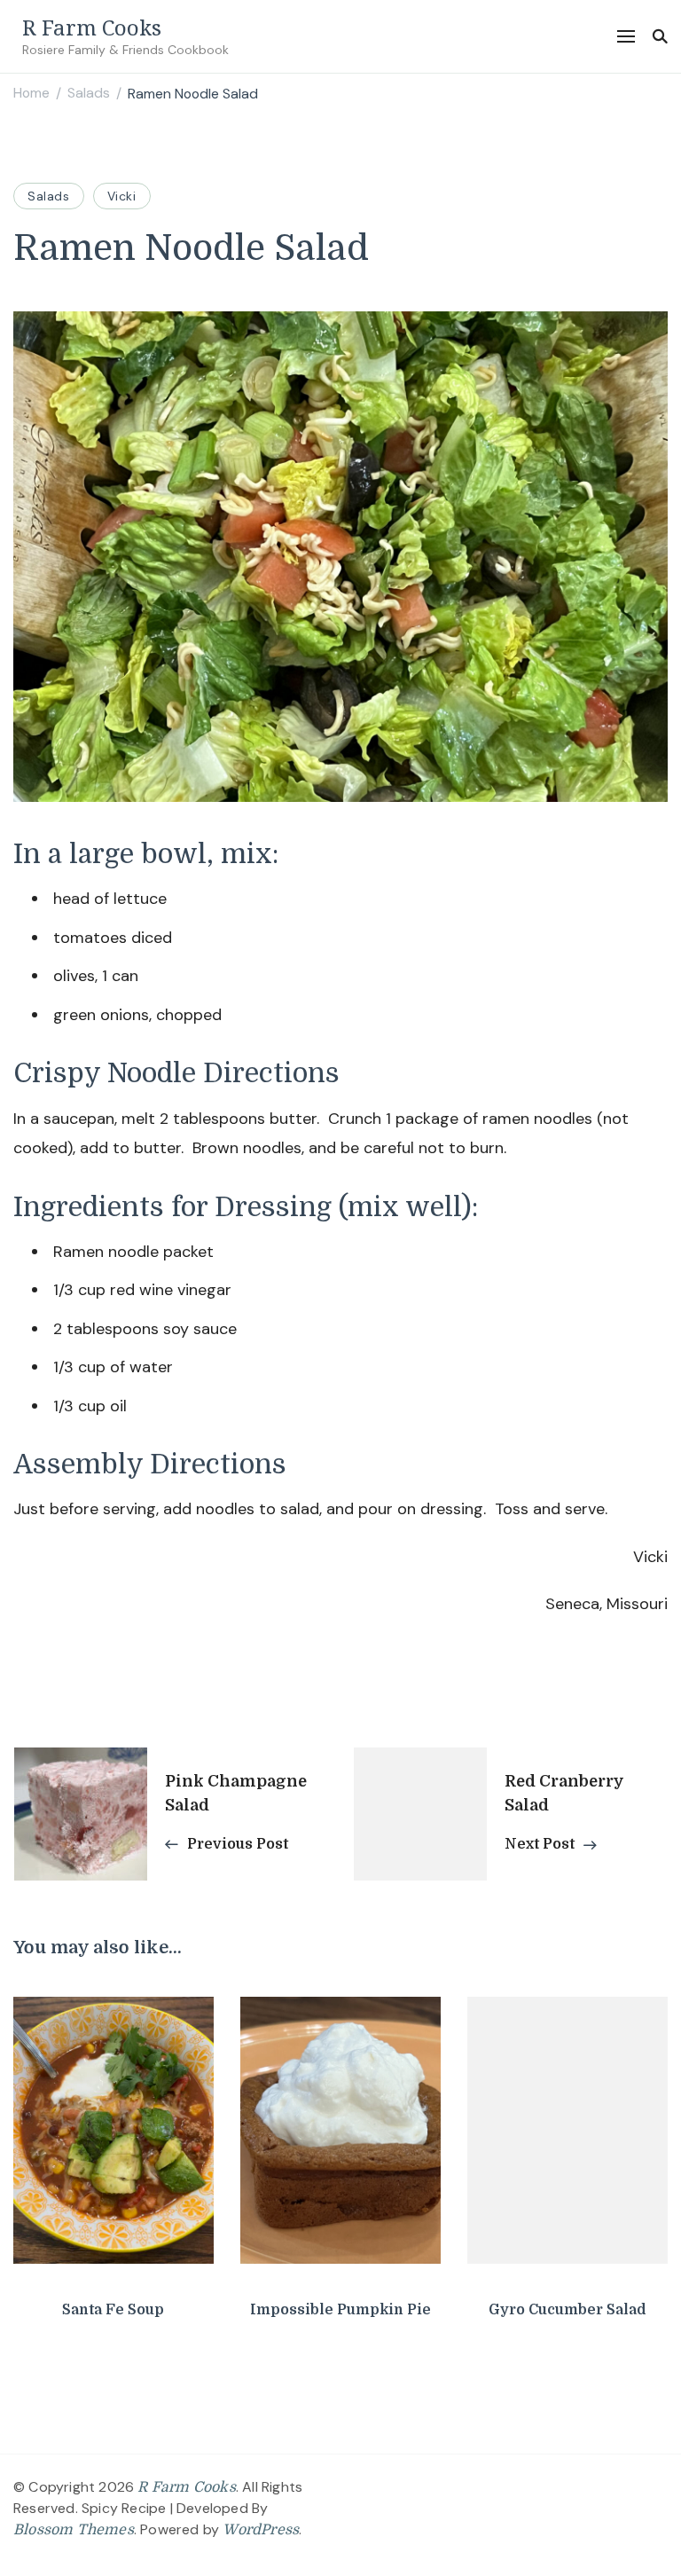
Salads (49, 196)
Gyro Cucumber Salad (567, 2310)
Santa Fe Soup (113, 2310)
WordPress (261, 2530)
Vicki (122, 196)
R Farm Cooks (92, 27)
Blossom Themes (74, 2530)
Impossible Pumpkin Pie (340, 2310)
